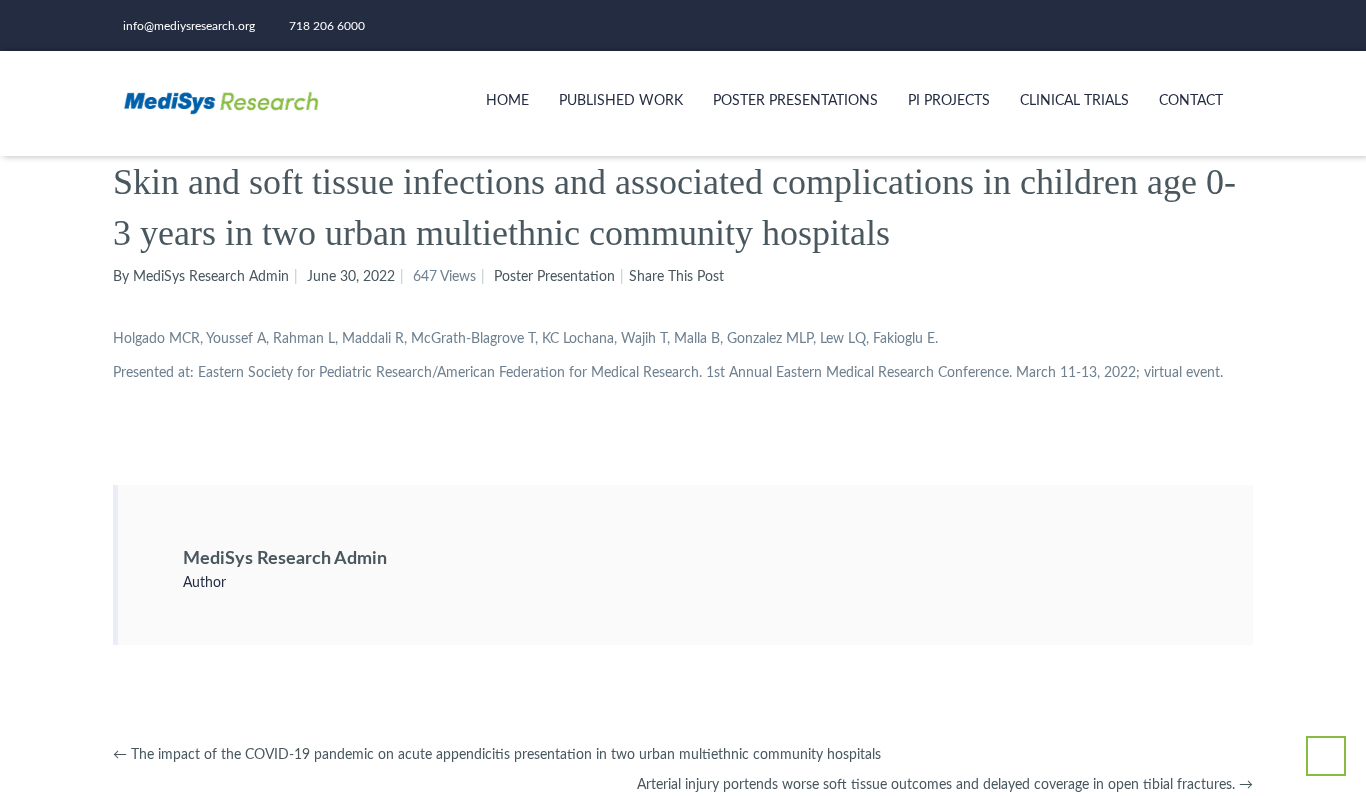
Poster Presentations (795, 101)
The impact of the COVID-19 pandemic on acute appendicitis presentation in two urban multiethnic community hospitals (497, 755)
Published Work (621, 101)
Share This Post (676, 277)
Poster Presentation (554, 277)
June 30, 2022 (351, 277)
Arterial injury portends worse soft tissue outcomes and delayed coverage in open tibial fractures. (945, 785)
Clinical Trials (1074, 101)
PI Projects (949, 101)
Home (507, 101)
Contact (1191, 101)
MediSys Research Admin (285, 559)
